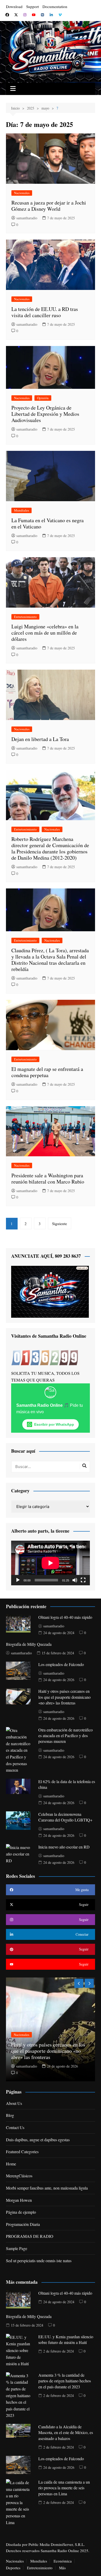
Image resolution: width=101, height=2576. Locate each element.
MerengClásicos (19, 2176)
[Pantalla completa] (83, 1580)
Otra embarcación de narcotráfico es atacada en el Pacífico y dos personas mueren (66, 1736)
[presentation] (79, 1983)
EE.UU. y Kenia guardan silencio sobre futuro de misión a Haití (66, 2339)
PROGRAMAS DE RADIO (30, 2236)
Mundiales (21, 510)
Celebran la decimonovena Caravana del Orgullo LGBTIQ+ (65, 1817)
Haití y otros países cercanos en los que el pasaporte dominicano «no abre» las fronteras (64, 1697)
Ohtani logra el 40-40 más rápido (65, 1617)
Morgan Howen (19, 2200)
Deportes (13, 2568)
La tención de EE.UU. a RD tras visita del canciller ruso (45, 312)
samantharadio (27, 218)
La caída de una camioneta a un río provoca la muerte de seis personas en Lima (64, 2488)
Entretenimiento (25, 617)
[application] (51, 1563)
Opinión (43, 398)
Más (62, 2568)
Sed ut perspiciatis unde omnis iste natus (39, 2261)
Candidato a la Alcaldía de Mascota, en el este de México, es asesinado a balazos (66, 2432)
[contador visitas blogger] (45, 1357)
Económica (63, 2561)
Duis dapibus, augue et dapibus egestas (38, 2140)
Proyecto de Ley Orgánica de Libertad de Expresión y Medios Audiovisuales (45, 414)
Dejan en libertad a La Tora (40, 739)
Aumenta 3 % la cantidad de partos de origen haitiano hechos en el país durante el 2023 (65, 2381)
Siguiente (60, 1224)
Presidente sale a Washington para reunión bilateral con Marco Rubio (48, 1178)
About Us (14, 2103)
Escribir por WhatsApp (54, 1424)
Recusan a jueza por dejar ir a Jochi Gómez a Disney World (49, 206)
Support (33, 6)
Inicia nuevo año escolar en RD (64, 1847)
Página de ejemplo (21, 2212)
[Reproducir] (18, 1580)
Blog (10, 2115)
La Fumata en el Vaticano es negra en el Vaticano (48, 523)
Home (11, 2164)
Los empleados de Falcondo (61, 1664)
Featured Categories (22, 2152)
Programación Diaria (23, 2224)
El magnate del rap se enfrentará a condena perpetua (47, 1072)
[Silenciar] (75, 1580)
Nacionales (22, 193)
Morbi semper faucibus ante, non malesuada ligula (47, 2188)
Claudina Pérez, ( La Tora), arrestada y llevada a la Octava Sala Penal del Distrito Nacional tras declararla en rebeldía (50, 960)
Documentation (55, 6)
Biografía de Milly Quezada (29, 1644)
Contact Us (15, 2127)
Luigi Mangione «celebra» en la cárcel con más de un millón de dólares (45, 633)
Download (14, 6)
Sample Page (17, 2248)
